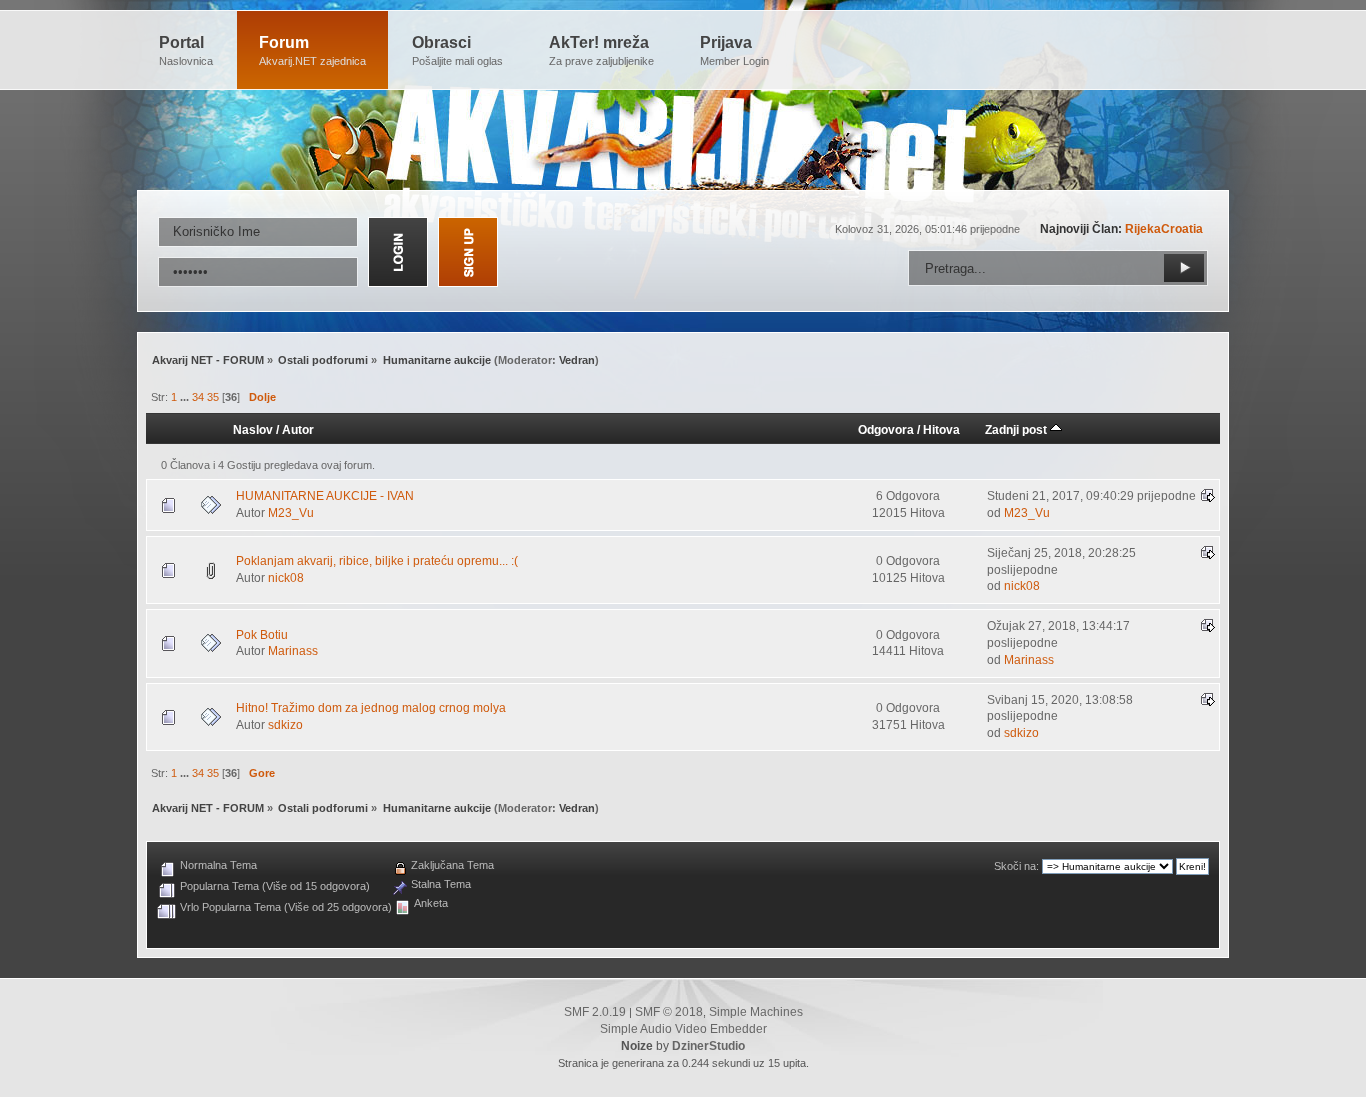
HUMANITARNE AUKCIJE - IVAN (325, 496)
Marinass (293, 651)
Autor (298, 430)
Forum (312, 50)
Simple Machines (756, 1012)
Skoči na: (1016, 866)
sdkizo (285, 725)
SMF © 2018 (669, 1012)
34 (198, 397)
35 (213, 397)
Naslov (253, 430)
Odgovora (886, 430)
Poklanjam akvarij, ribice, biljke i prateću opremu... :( (377, 561)
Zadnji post (1017, 430)
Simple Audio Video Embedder (683, 1029)
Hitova (941, 430)
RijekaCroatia (1164, 229)
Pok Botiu (262, 635)
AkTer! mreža (601, 50)
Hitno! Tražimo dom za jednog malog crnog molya (371, 708)
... (186, 397)
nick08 (286, 578)
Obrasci (457, 50)
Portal (186, 50)
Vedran (577, 360)
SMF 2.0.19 (595, 1012)
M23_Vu (291, 513)
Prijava (734, 50)
